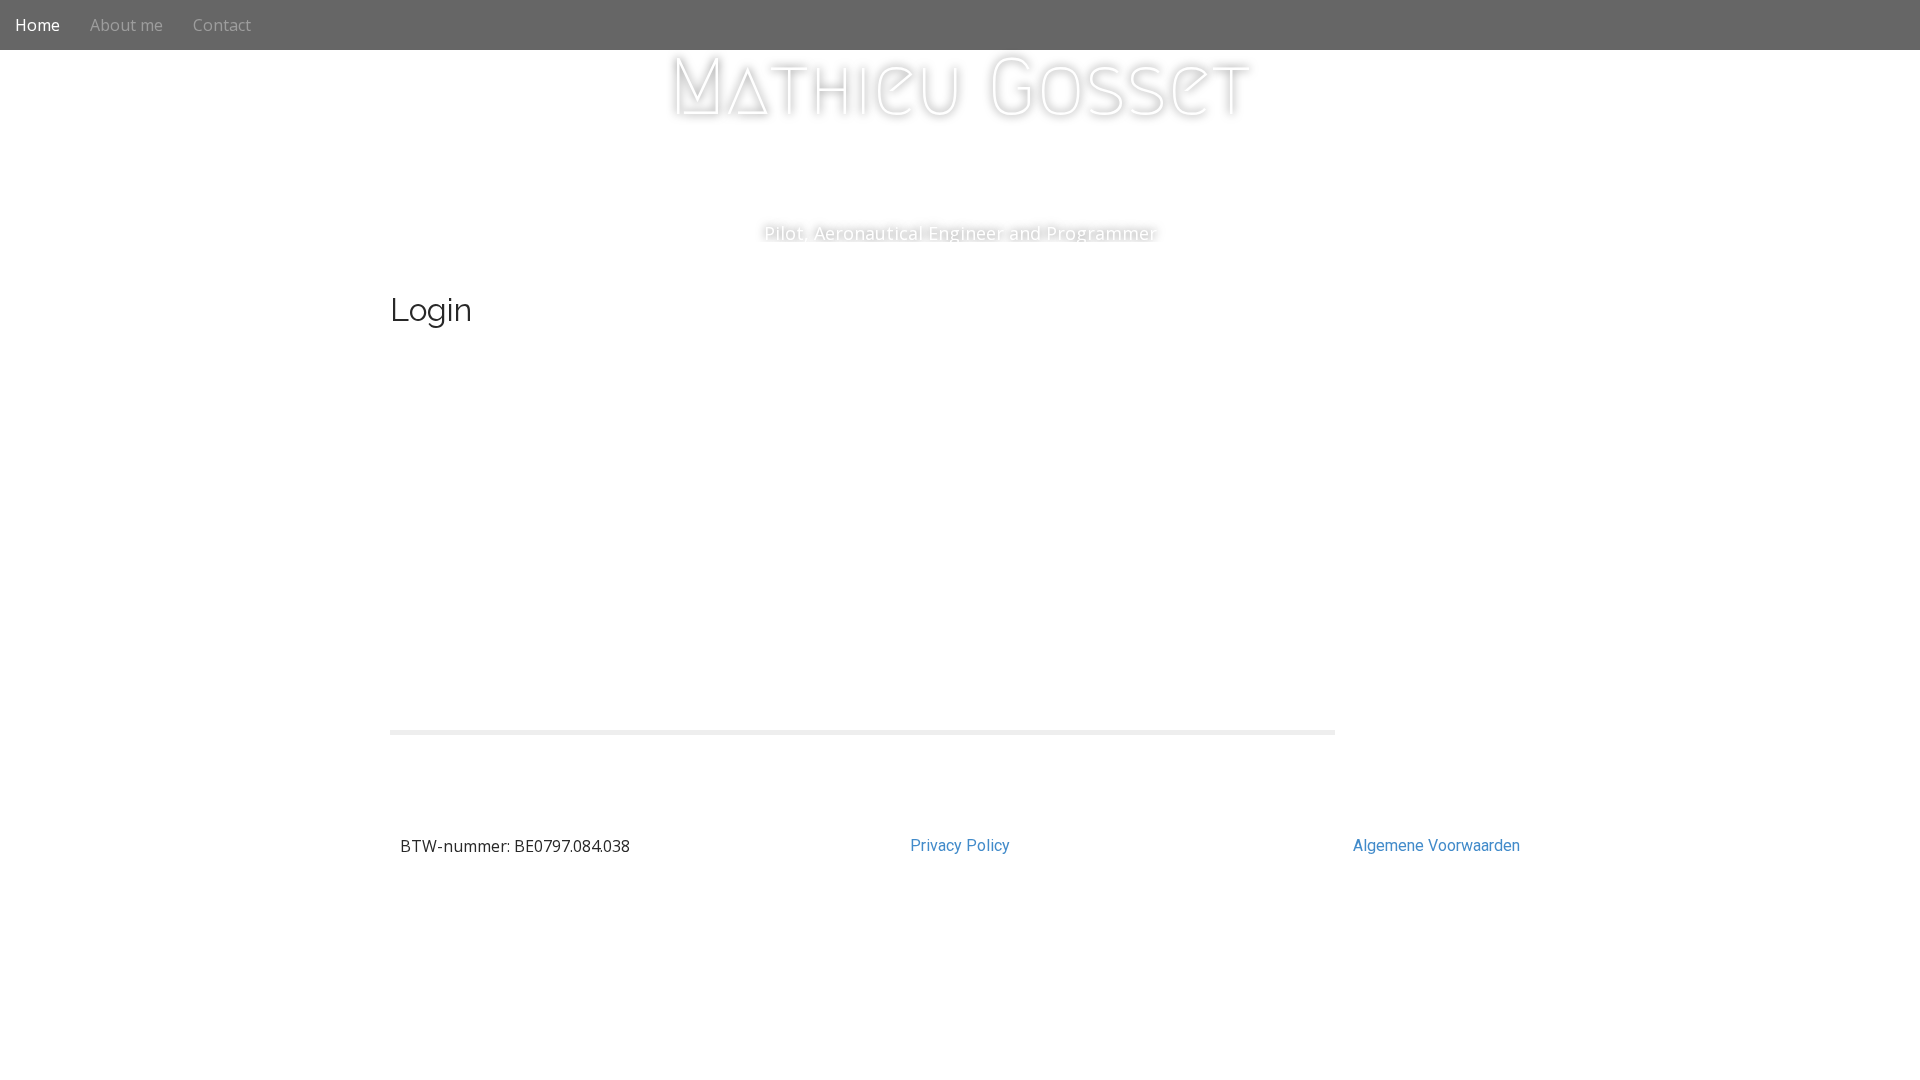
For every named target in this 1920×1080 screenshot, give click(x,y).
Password (674, 460)
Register (979, 609)
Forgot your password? (862, 669)
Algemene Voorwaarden (1436, 845)
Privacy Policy (960, 845)
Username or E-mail (710, 369)
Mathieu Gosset (960, 87)
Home (37, 25)
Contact (222, 25)
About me (126, 25)
